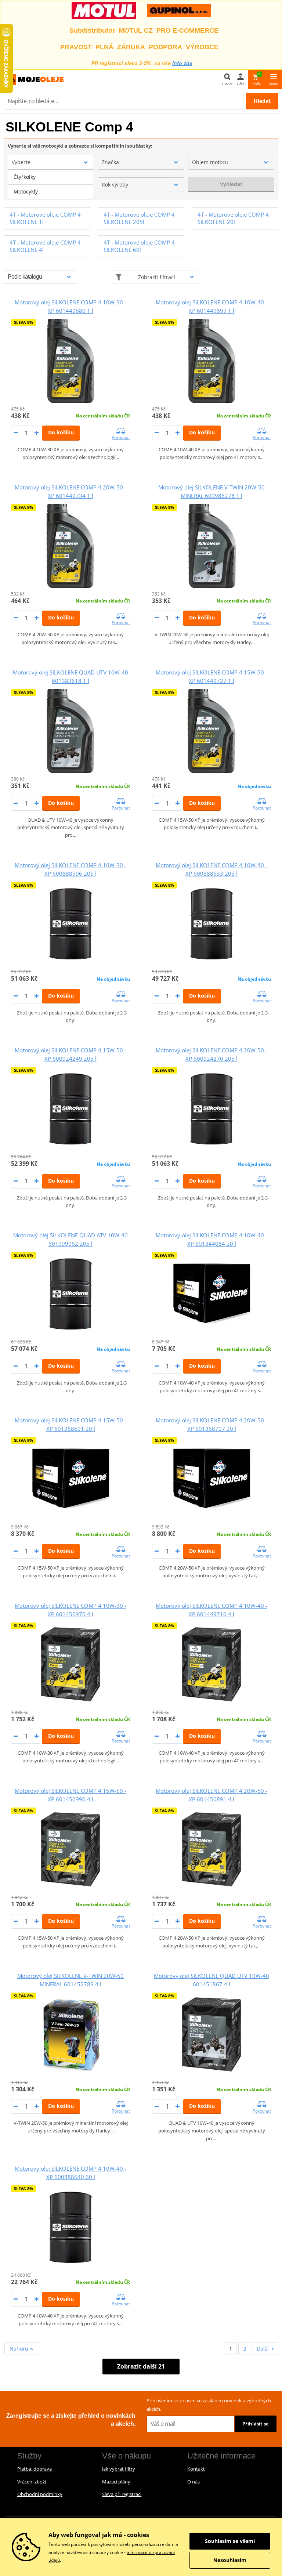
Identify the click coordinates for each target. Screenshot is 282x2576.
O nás (194, 2482)
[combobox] (51, 162)
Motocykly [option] (26, 191)
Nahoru (20, 2349)
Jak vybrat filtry (119, 2469)
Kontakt (196, 2469)
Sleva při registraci (122, 2494)
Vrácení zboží (32, 2482)
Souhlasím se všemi (230, 2541)
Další (263, 2349)
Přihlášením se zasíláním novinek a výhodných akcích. (209, 2405)
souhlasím (185, 2400)
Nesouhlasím (230, 2560)
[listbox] (51, 184)
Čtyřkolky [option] (25, 177)
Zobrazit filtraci (157, 277)
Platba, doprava (35, 2469)
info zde (182, 63)
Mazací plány (116, 2482)
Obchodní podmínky (40, 2494)
